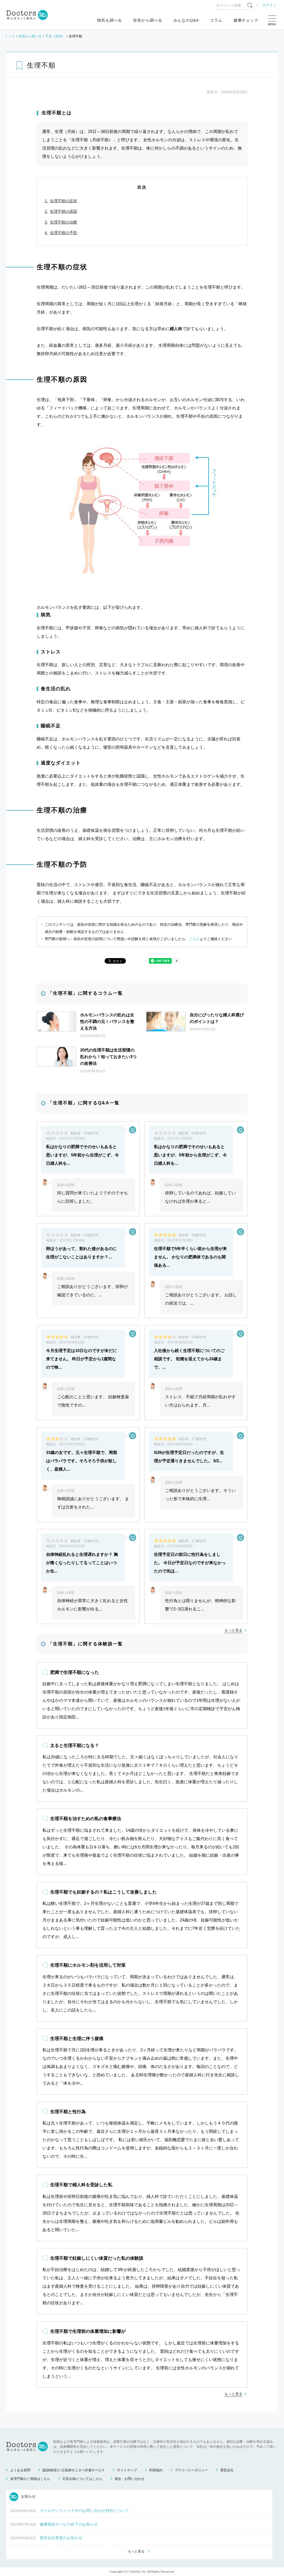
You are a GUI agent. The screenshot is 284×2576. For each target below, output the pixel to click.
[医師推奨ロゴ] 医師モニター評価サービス (74, 2470)
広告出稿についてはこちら (82, 2479)
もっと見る (233, 1630)
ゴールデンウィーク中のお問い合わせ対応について (84, 2511)
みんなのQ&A (186, 20)
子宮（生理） (55, 36)
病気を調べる (110, 20)
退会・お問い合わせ (130, 2479)
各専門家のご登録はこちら (30, 2479)
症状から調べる (148, 20)
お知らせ (28, 2496)
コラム (216, 20)
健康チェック (246, 20)
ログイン (269, 5)
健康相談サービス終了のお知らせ (69, 2524)
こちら (194, 939)
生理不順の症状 (64, 201)
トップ (10, 36)
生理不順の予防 (64, 233)
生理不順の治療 (64, 222)
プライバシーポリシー (191, 2470)
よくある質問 (20, 2470)
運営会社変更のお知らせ (61, 2538)
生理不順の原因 (64, 211)
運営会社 (227, 2470)
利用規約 (156, 2470)
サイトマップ (127, 2470)
